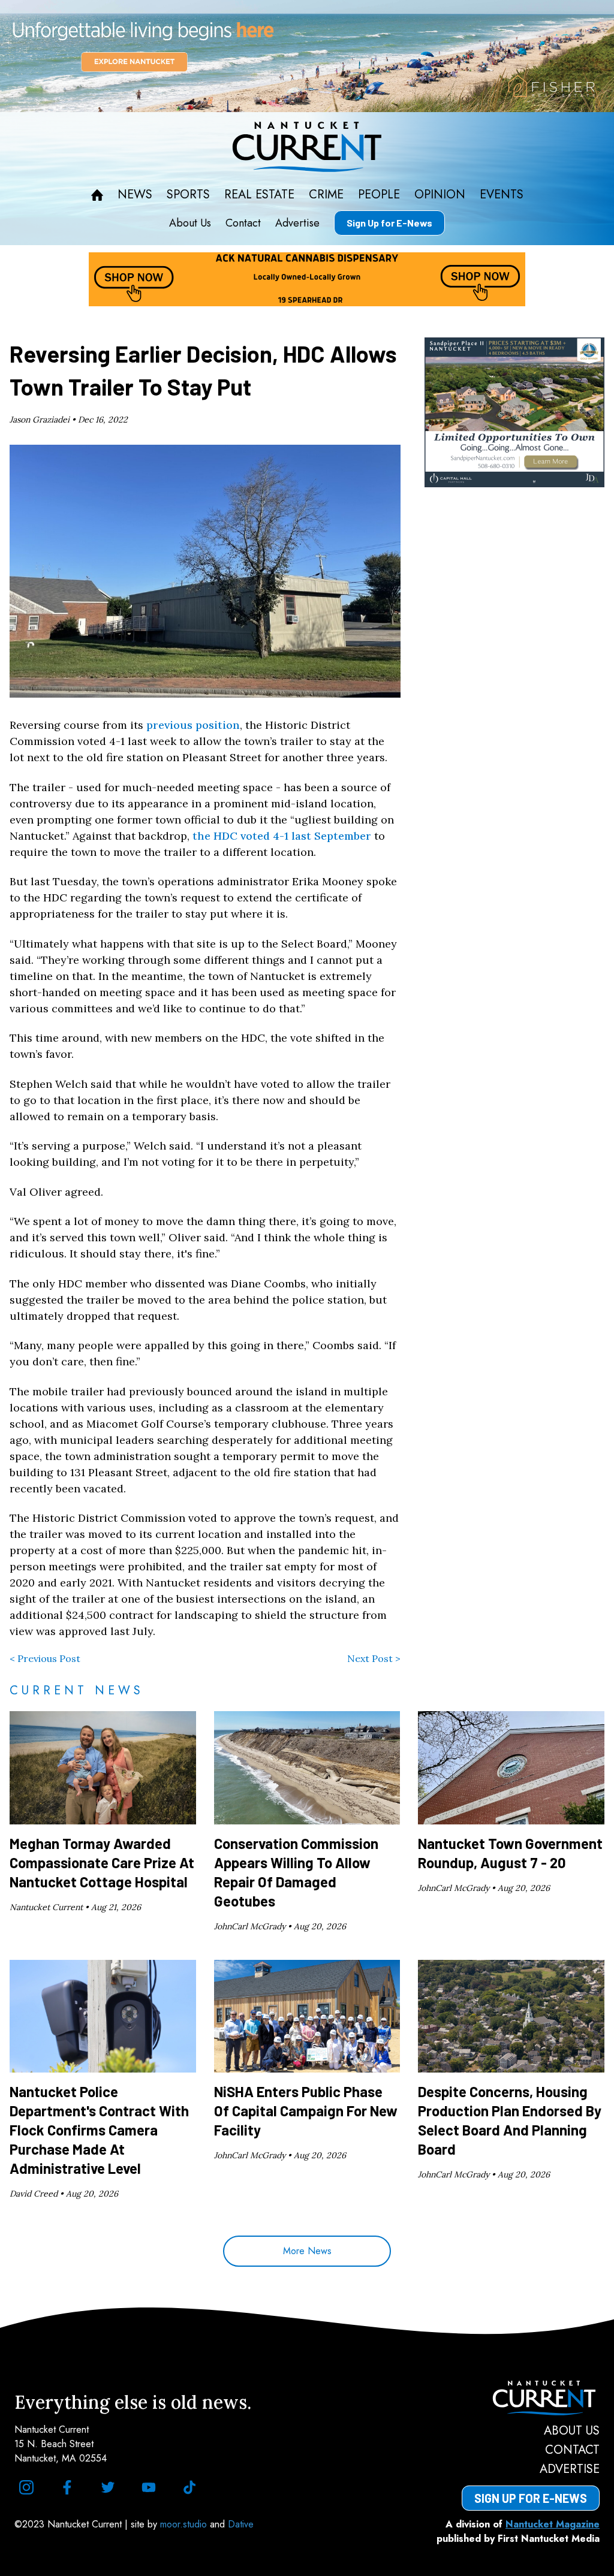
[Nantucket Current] (531, 2398)
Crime (326, 195)
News (135, 195)
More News (307, 2251)
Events (502, 195)
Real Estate (259, 195)
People (379, 195)
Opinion (440, 195)
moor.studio (185, 2524)
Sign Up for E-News (389, 223)
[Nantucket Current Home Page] (307, 147)
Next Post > (374, 1658)
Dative (241, 2524)
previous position (193, 725)
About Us (190, 223)
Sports (188, 195)
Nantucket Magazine (553, 2524)
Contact (243, 223)
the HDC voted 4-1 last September (282, 836)
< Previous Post (45, 1658)
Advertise (297, 223)
